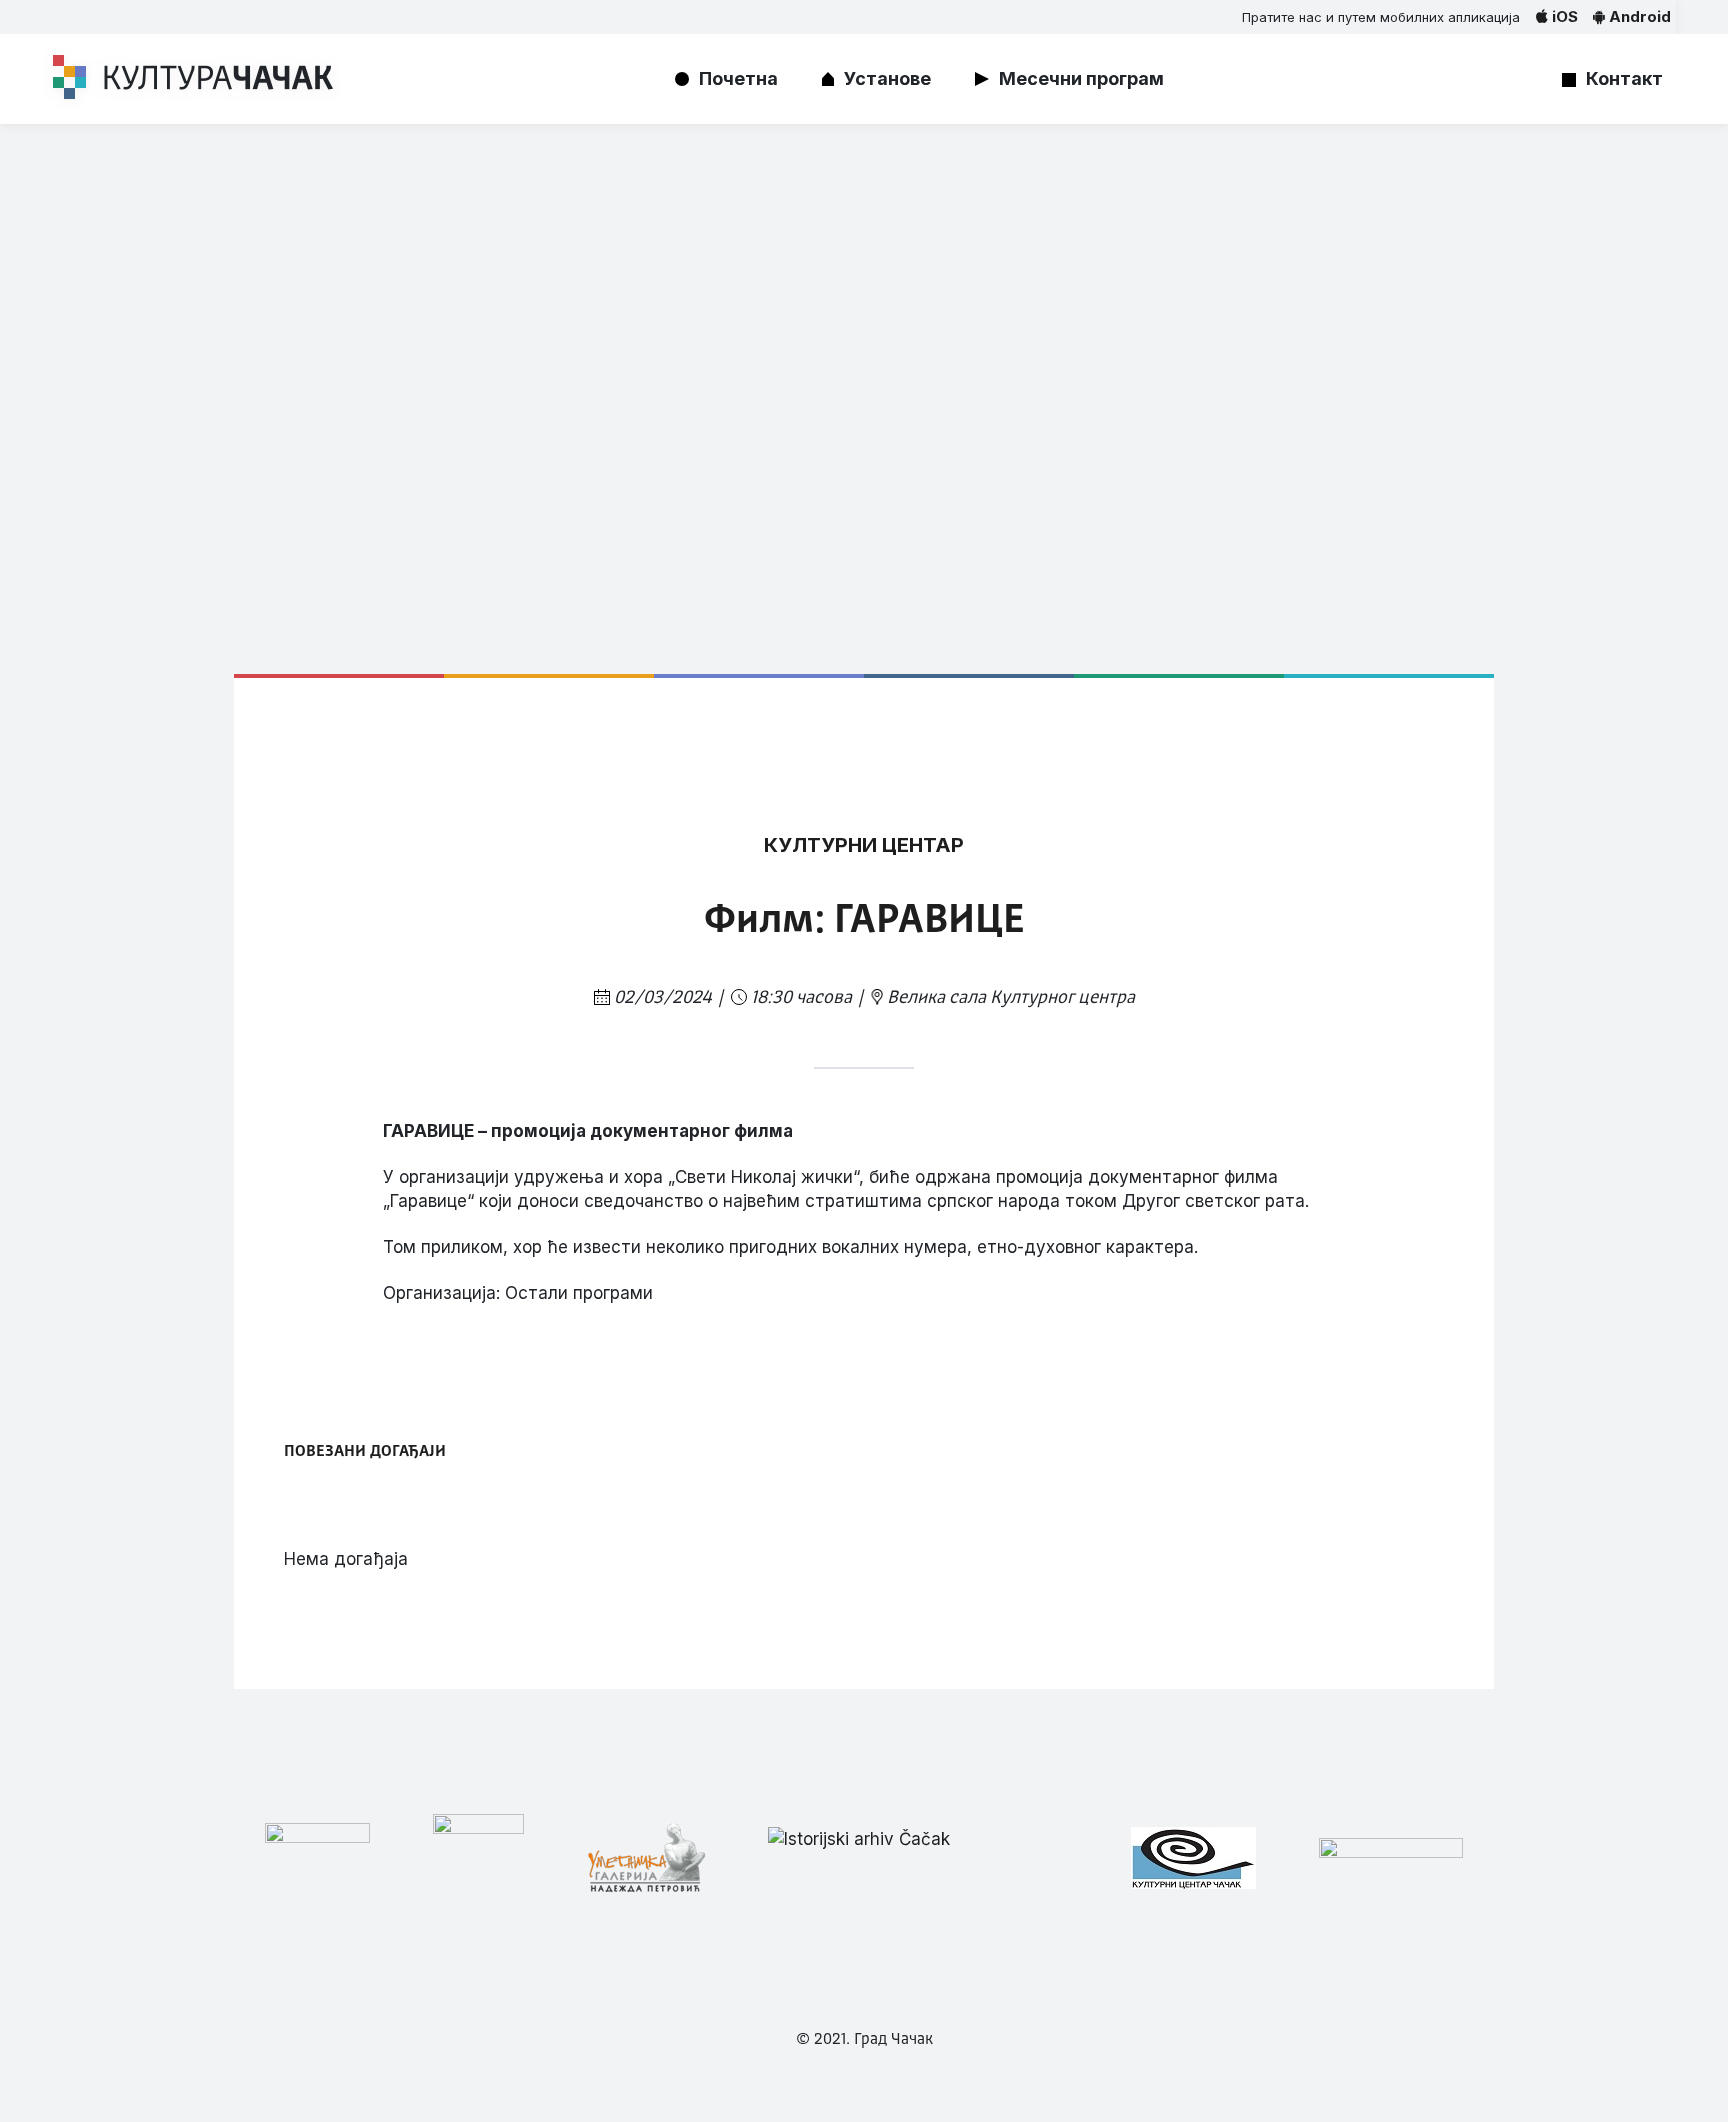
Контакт (1624, 78)
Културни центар (864, 845)
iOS (1563, 16)
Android (1638, 16)
